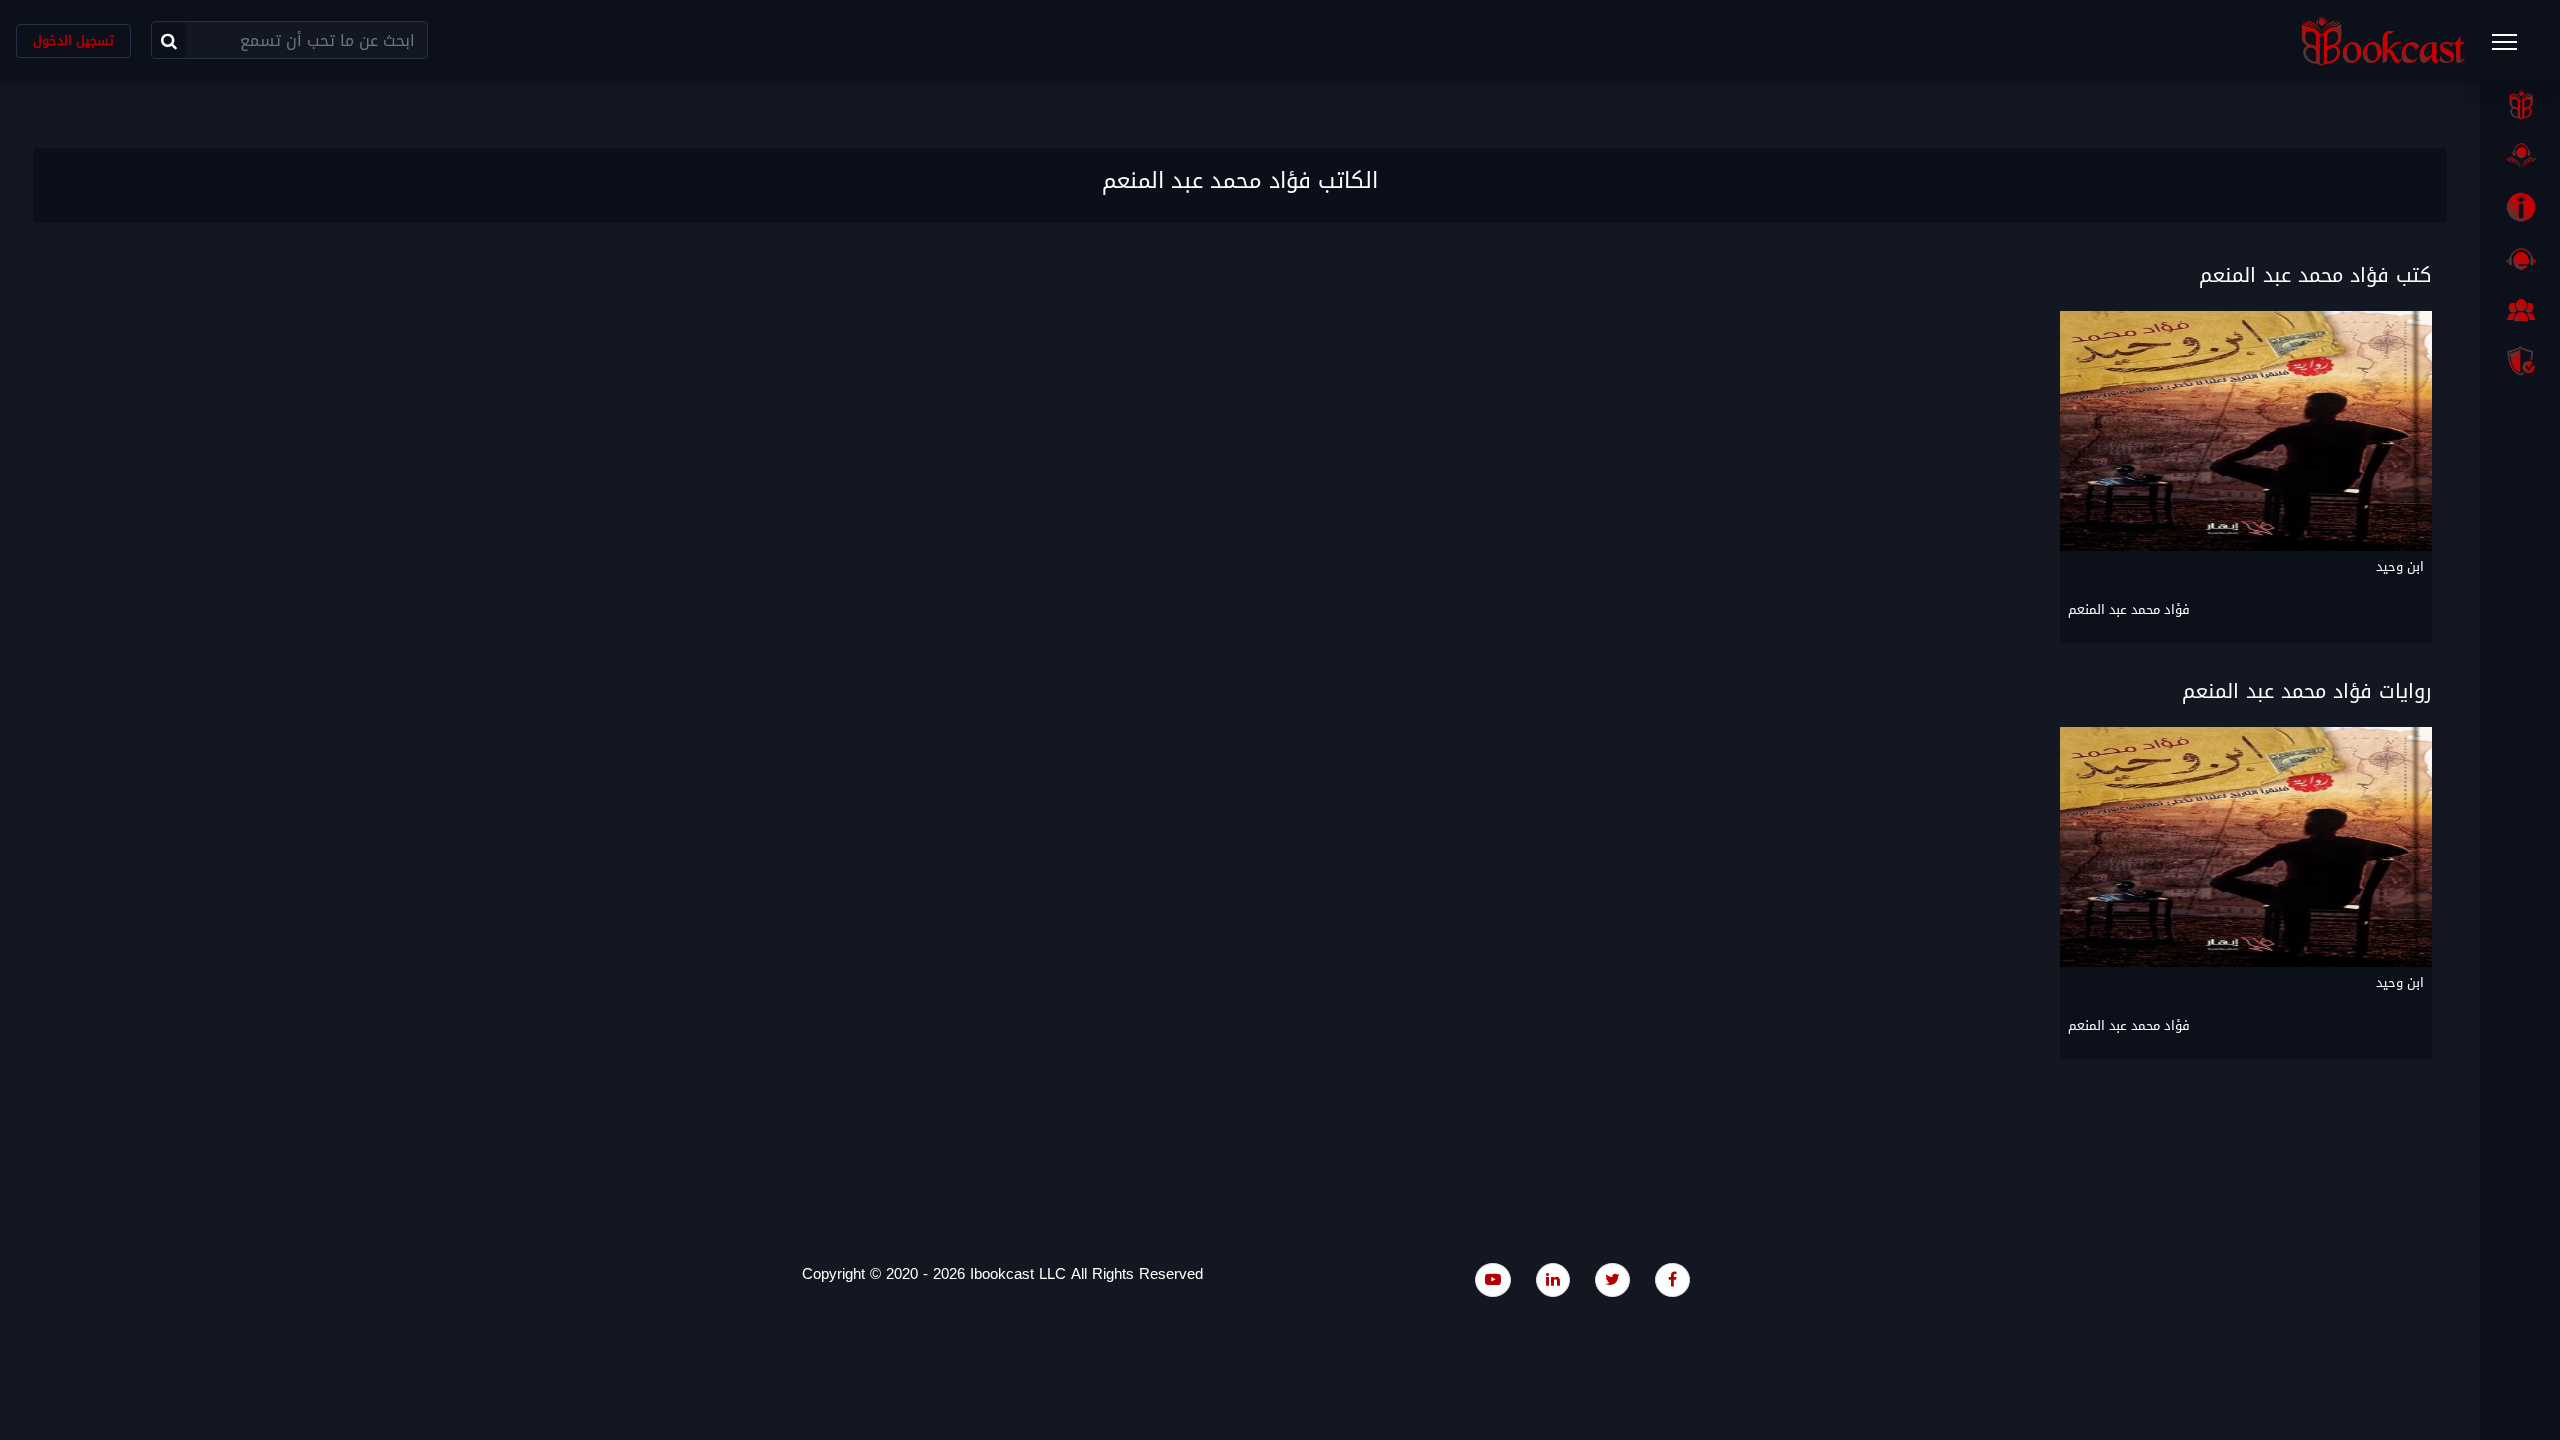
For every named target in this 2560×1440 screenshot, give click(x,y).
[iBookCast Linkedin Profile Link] (1553, 1279)
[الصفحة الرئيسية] (2520, 105)
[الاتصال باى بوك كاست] (2520, 259)
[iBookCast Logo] (2383, 40)
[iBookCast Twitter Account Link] (1612, 1279)
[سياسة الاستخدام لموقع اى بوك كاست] (2520, 361)
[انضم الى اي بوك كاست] (2520, 310)
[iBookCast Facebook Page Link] (1672, 1279)
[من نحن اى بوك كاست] (2520, 207)
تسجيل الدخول (73, 40)
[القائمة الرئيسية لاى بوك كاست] (2514, 48)
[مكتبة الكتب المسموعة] (2520, 156)
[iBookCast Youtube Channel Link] (1493, 1279)
